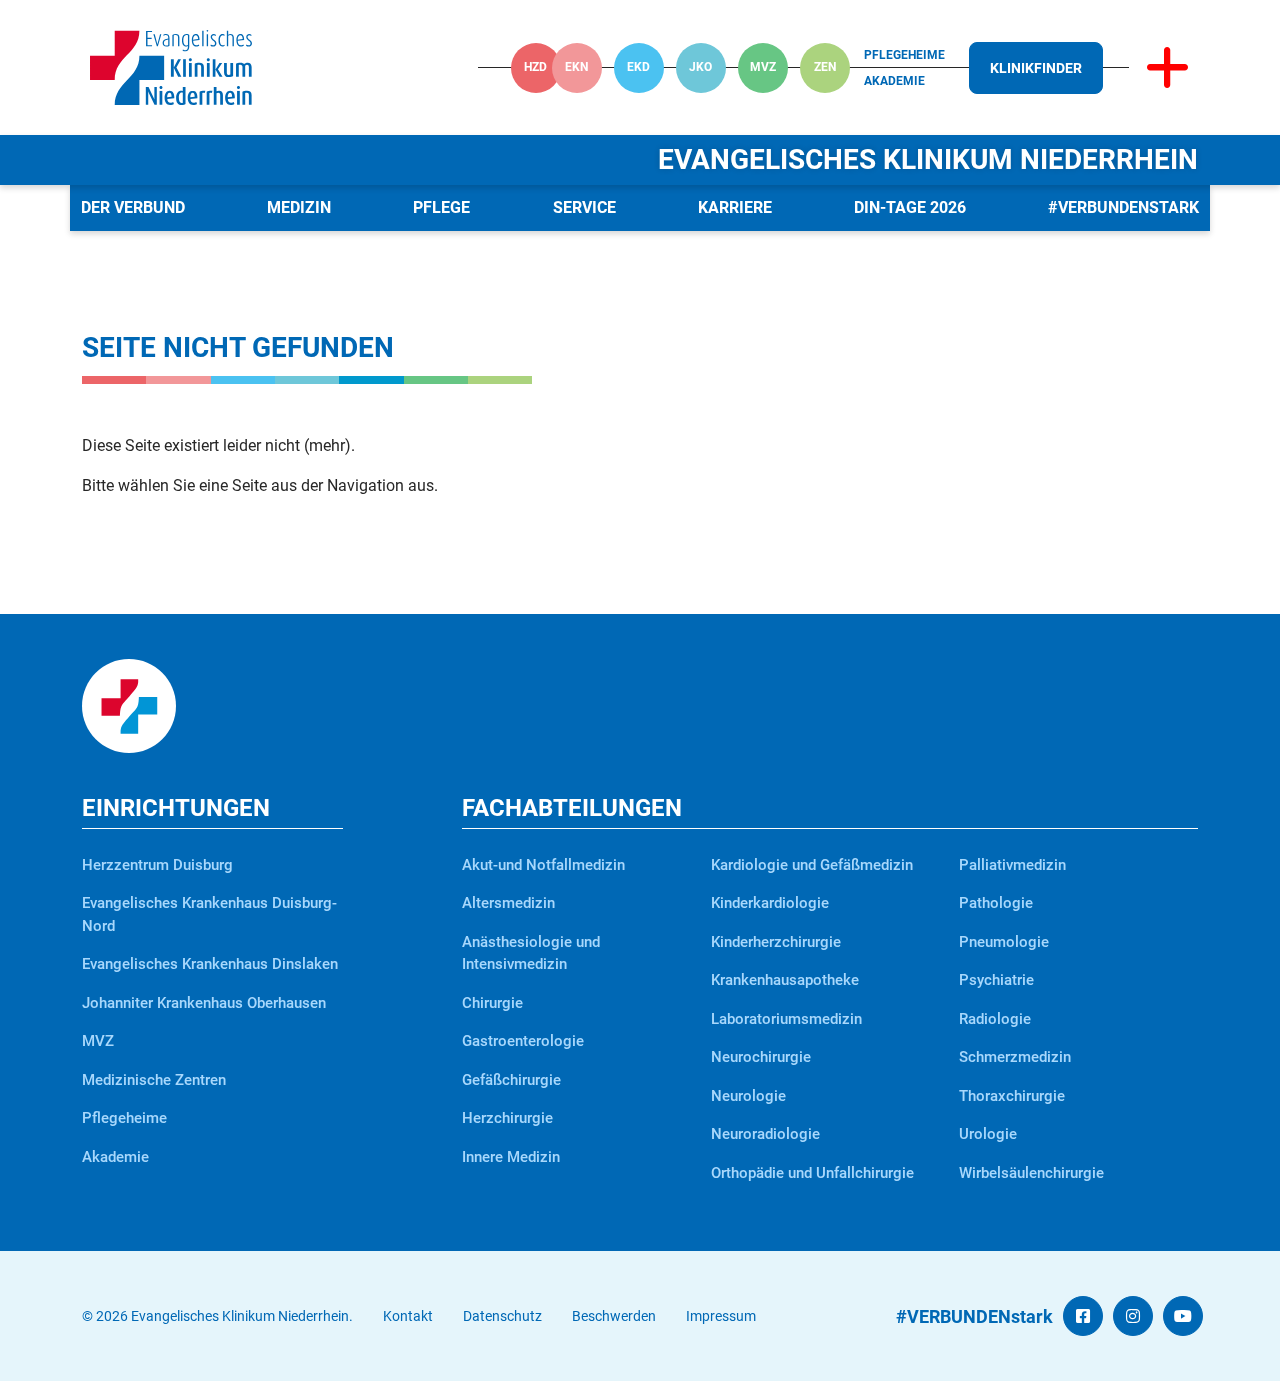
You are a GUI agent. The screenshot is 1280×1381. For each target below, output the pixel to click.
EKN (576, 67)
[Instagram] (1133, 1316)
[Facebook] (1083, 1316)
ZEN (825, 67)
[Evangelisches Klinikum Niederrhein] (171, 66)
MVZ (763, 67)
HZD (535, 67)
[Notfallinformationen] (1167, 68)
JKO (700, 67)
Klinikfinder (1036, 68)
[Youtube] (1183, 1316)
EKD (638, 67)
